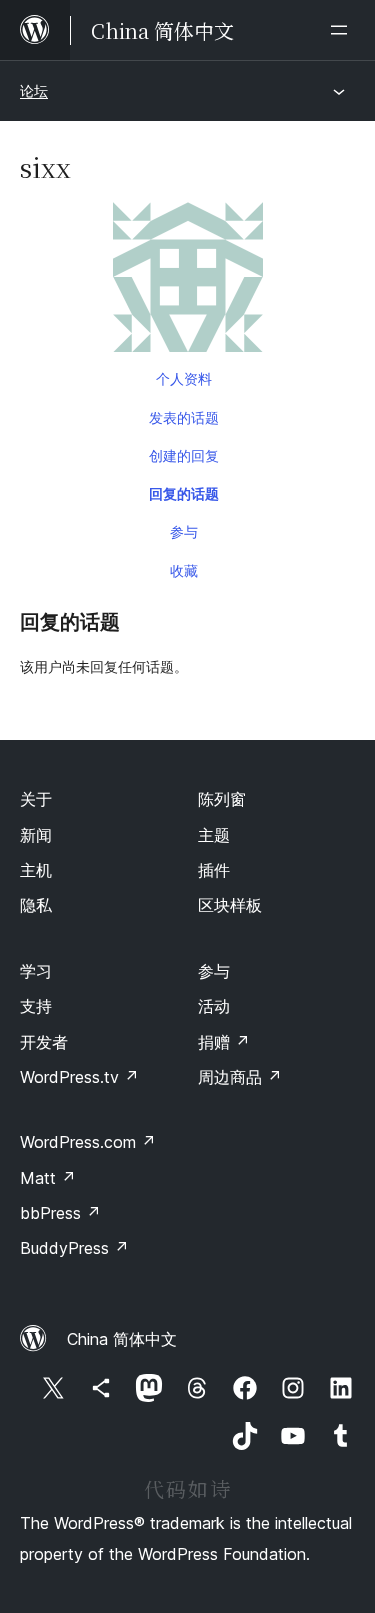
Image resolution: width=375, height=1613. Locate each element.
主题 (214, 835)
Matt (48, 1178)
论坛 (34, 90)
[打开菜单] (343, 30)
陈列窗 (222, 799)
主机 (36, 870)
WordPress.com (88, 1142)
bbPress (60, 1213)
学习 (36, 971)
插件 (214, 870)
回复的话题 (184, 493)
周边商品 (240, 1077)
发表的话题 (184, 417)
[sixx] (187, 281)
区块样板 (230, 905)
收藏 (184, 570)
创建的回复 (184, 455)
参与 (184, 531)
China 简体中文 (122, 1339)
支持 (36, 1006)
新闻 (36, 835)
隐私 (36, 905)
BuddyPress (74, 1248)
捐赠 (224, 1042)
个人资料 (184, 378)
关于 (36, 799)
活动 (214, 1006)
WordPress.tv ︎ (79, 1077)
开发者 (44, 1042)
